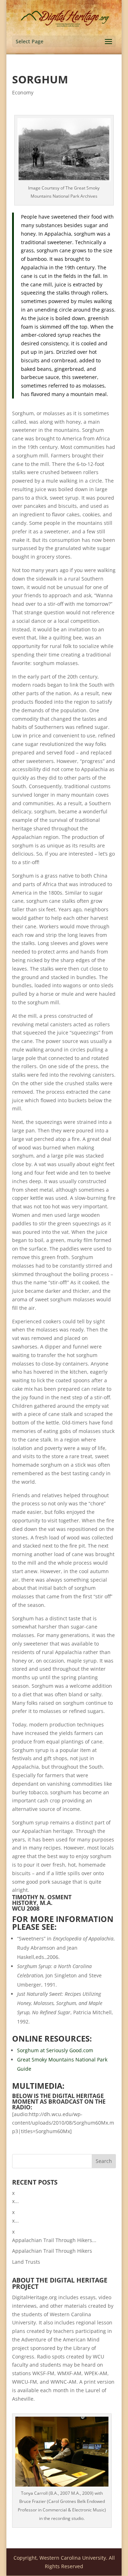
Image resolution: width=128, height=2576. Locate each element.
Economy (23, 92)
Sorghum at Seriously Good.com (55, 2050)
